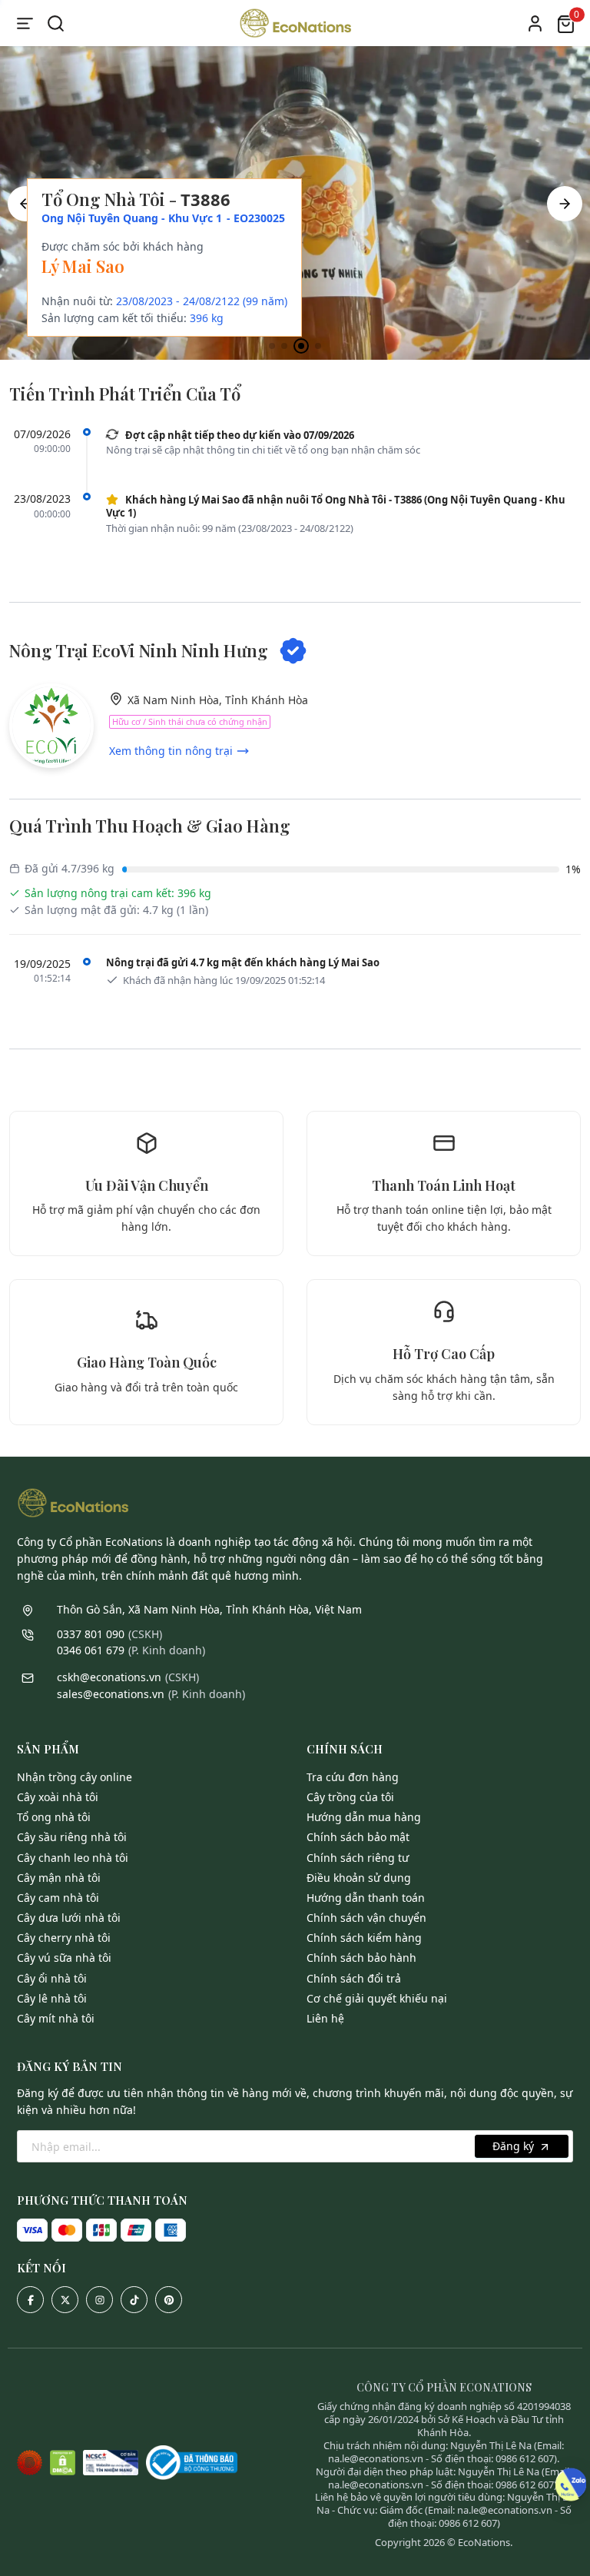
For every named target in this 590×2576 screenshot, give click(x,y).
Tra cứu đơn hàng (353, 1777)
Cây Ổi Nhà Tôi (52, 1978)
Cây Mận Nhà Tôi (59, 1878)
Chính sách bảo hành (361, 1958)
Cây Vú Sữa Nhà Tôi (64, 1958)
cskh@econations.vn (109, 1677)
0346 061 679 (91, 1650)
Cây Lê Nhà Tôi (52, 1998)
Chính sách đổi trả (354, 1978)
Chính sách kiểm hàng (364, 1938)
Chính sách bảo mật (358, 1837)
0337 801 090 (91, 1634)
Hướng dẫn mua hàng (364, 1817)
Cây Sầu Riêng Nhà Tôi (72, 1837)
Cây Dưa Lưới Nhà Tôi (69, 1918)
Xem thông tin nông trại (171, 751)
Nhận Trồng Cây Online (75, 1777)
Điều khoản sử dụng (359, 1878)
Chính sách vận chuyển (366, 1918)
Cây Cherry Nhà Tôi (64, 1938)
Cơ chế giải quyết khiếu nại (377, 1998)
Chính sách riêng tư (358, 1858)
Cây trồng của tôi (350, 1797)
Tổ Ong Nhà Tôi (54, 1817)
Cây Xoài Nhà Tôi (58, 1797)
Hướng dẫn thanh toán (366, 1898)
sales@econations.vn (111, 1694)
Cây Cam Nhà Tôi (58, 1898)
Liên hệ (325, 2018)
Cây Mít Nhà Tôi (56, 2018)
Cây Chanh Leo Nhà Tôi (73, 1858)
